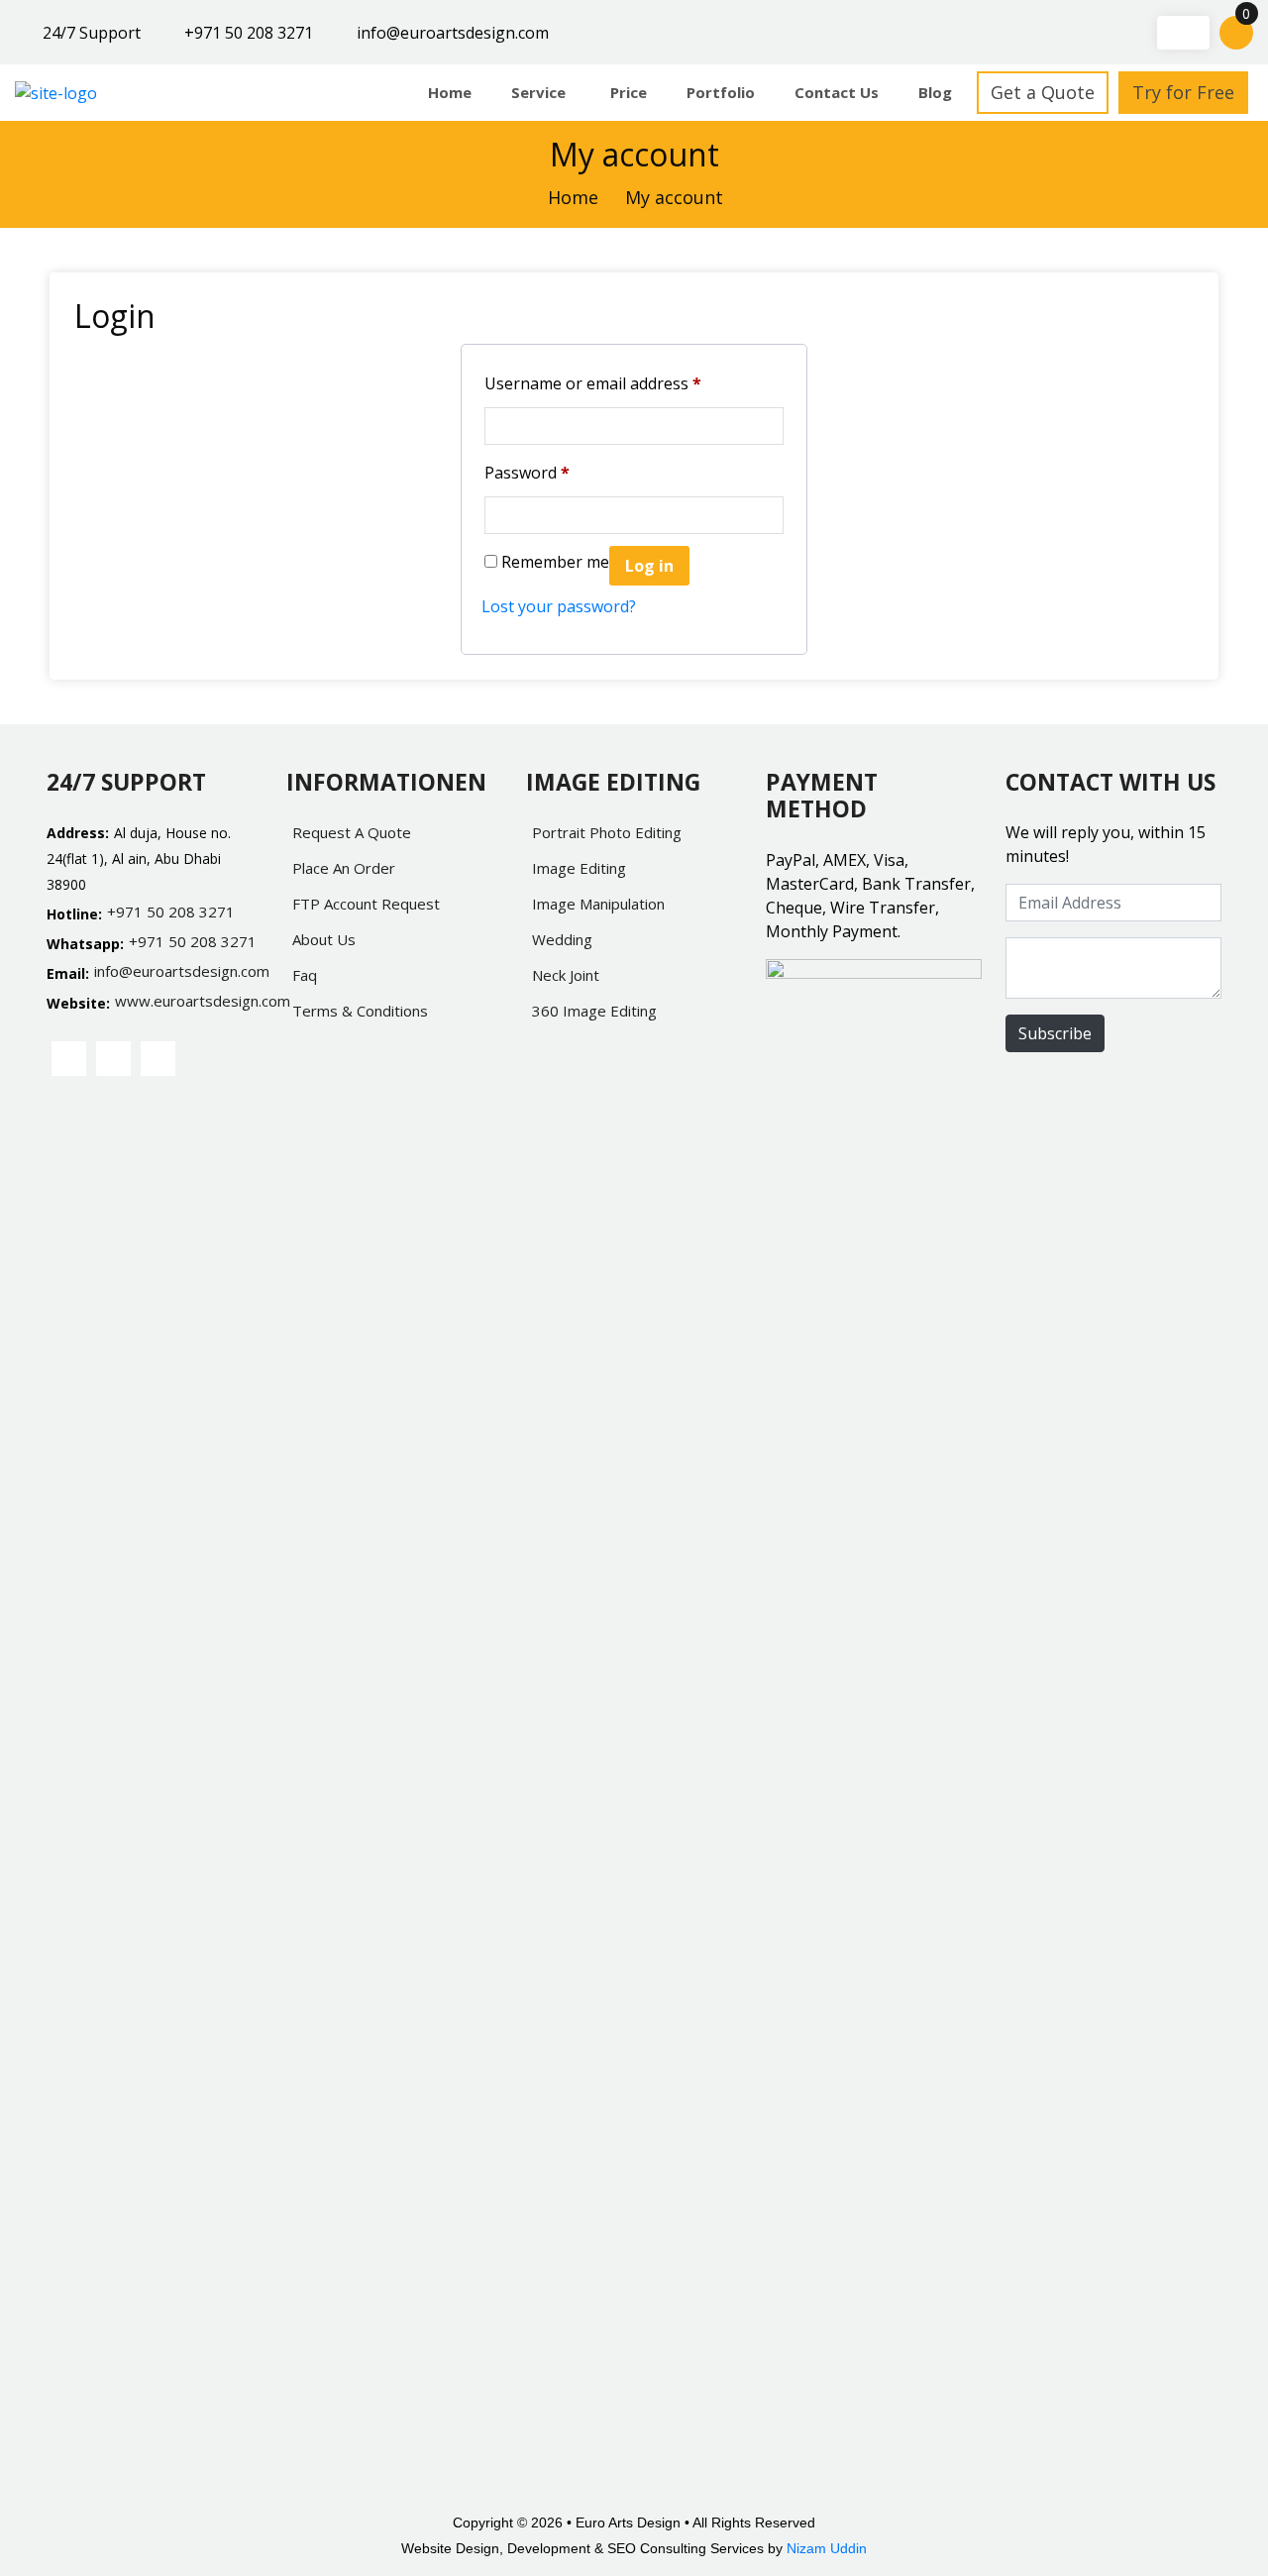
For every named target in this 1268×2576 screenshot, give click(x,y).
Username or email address (593, 383)
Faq (305, 975)
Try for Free (1183, 92)
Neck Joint (566, 975)
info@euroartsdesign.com (453, 33)
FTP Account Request (366, 904)
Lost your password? (559, 606)
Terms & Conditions (360, 1011)
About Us (324, 939)
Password (527, 473)
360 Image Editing (594, 1011)
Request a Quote (352, 832)
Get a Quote (1043, 92)
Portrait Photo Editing (607, 832)
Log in (649, 566)
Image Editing (579, 868)
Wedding (562, 939)
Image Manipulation (598, 904)
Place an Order (344, 868)
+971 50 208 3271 (249, 33)
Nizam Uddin (827, 2548)
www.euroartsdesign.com (189, 1001)
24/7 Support (92, 33)
